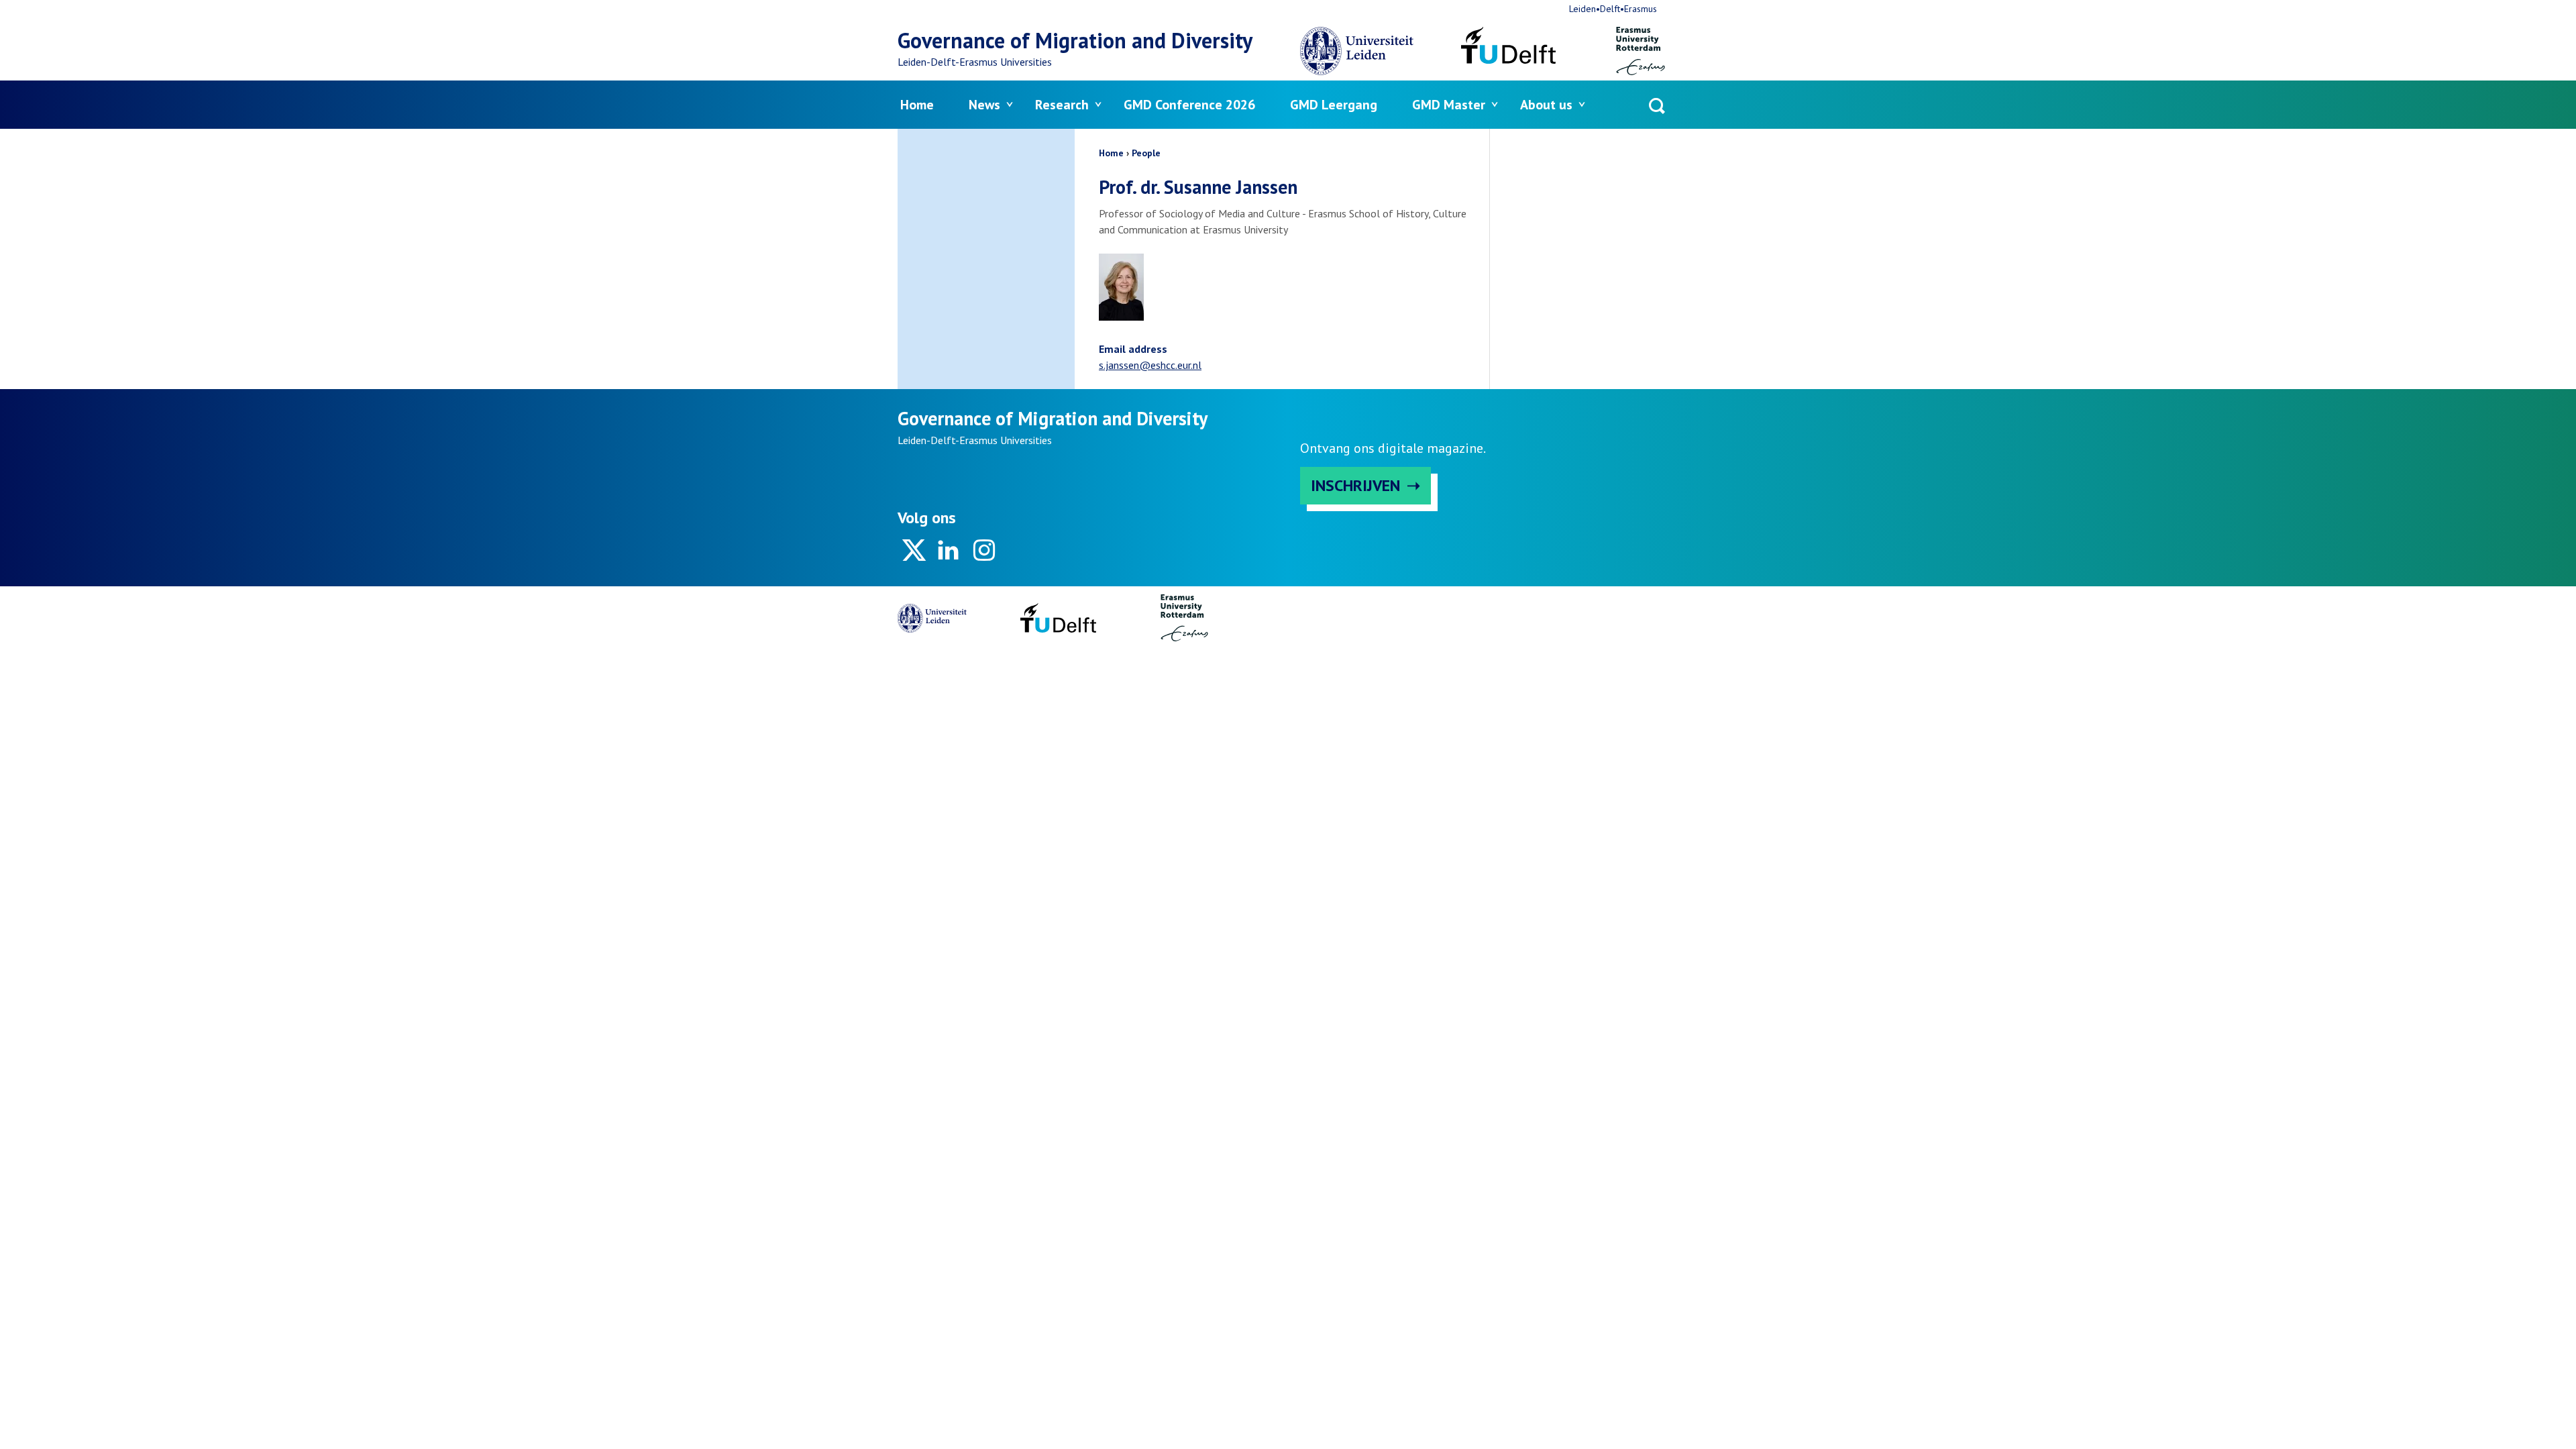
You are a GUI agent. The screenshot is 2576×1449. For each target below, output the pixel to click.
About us (1546, 105)
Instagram (983, 550)
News (984, 105)
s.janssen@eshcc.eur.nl (1150, 365)
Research (1062, 105)
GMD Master (1449, 105)
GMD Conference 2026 (1189, 105)
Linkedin (949, 550)
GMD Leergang (1334, 105)
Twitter (914, 550)
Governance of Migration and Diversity (1075, 40)
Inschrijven (1355, 485)
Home (917, 105)
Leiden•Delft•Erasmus (1613, 9)
